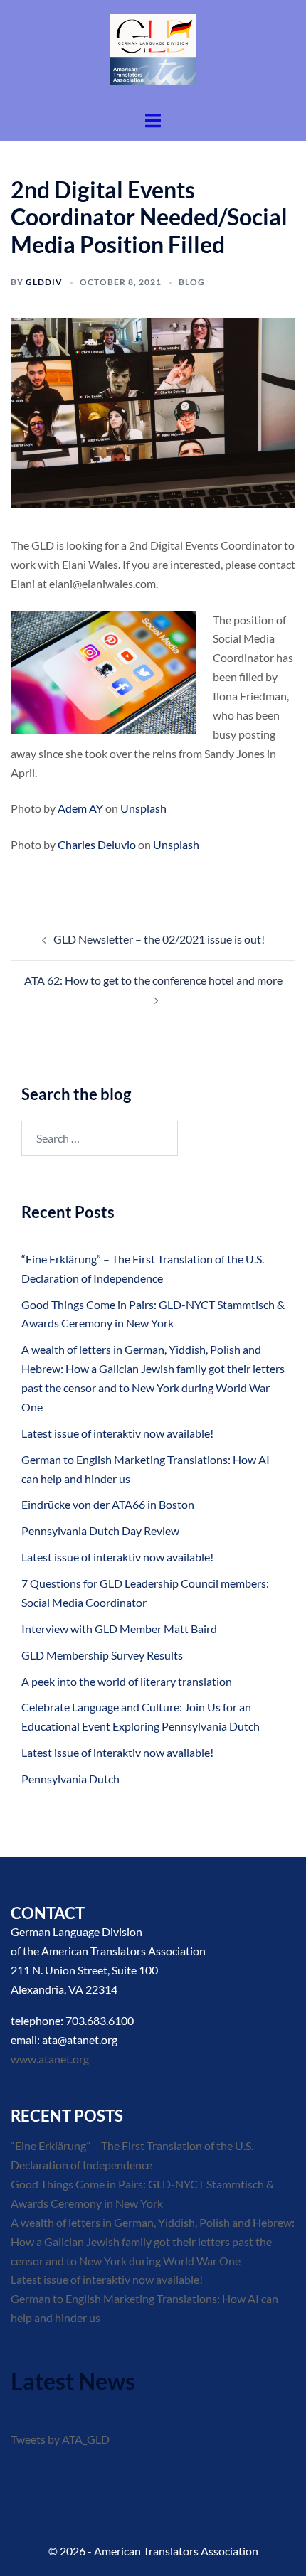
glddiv (44, 282)
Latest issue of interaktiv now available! (117, 1433)
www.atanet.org (50, 2059)
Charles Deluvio (97, 844)
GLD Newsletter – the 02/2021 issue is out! (159, 939)
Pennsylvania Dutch (70, 1779)
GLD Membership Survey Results (102, 1655)
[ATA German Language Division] (153, 54)
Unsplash (143, 808)
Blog (192, 282)
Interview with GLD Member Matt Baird (119, 1629)
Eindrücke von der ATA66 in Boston (108, 1504)
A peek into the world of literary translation (127, 1681)
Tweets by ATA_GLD (60, 2439)
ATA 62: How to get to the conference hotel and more (153, 980)
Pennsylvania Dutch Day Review (100, 1530)
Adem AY (80, 808)
